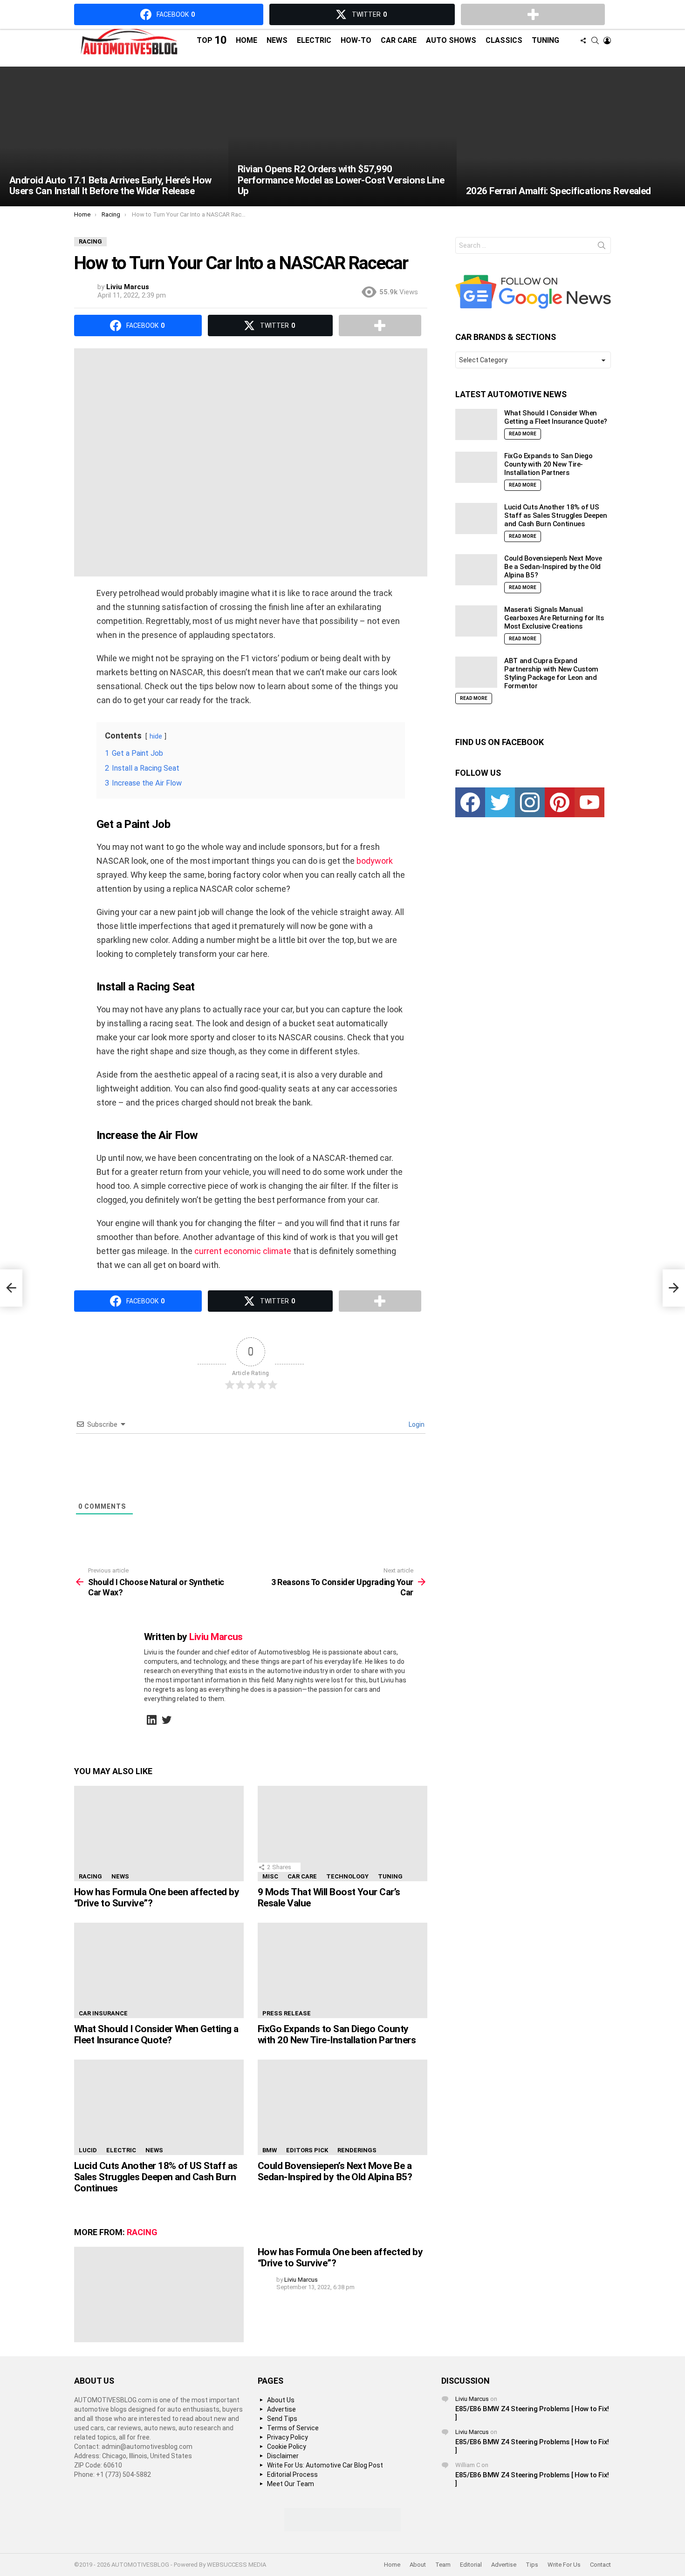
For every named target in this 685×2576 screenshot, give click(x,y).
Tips (532, 2565)
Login (416, 1424)
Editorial (471, 2565)
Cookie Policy (287, 2447)
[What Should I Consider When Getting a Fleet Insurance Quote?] (159, 1970)
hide (156, 736)
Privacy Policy (288, 2437)
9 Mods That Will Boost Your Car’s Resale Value (329, 1898)
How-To (356, 40)
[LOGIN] (607, 41)
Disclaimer (283, 2456)
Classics (504, 40)
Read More (523, 434)
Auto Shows (451, 40)
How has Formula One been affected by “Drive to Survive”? (157, 1898)
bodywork (375, 861)
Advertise (281, 2409)
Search (602, 247)
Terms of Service (293, 2428)
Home (247, 40)
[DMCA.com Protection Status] (342, 2529)
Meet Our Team (291, 2484)
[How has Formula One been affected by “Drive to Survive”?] (159, 1834)
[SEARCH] (595, 41)
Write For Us (564, 2565)
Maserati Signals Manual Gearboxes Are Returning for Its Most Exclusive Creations (554, 618)
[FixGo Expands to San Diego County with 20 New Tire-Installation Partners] (342, 1970)
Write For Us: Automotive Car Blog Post (325, 2465)
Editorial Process (292, 2474)
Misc (270, 1876)
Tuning (545, 40)
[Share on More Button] (380, 325)
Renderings (357, 2150)
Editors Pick (307, 2150)
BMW (270, 2150)
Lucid (88, 2150)
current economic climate (243, 1251)
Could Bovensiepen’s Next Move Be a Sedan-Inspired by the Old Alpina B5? (335, 2171)
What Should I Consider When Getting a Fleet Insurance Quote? (156, 2034)
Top (212, 40)
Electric (314, 40)
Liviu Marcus (472, 2399)
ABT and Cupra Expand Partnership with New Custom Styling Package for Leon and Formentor (551, 673)
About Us (281, 2400)
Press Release (287, 2013)
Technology (347, 1876)
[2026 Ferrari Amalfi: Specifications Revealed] (571, 136)
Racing (90, 1876)
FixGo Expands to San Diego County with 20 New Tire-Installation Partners (337, 2034)
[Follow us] (583, 41)
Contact (600, 2565)
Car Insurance (103, 2013)
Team (443, 2565)
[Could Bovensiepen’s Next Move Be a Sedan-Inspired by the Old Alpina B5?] (342, 2107)
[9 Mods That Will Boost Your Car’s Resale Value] (342, 1834)
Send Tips (282, 2419)
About (418, 2565)
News (277, 40)
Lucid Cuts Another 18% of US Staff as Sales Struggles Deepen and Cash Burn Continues (156, 2177)
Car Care (399, 40)
